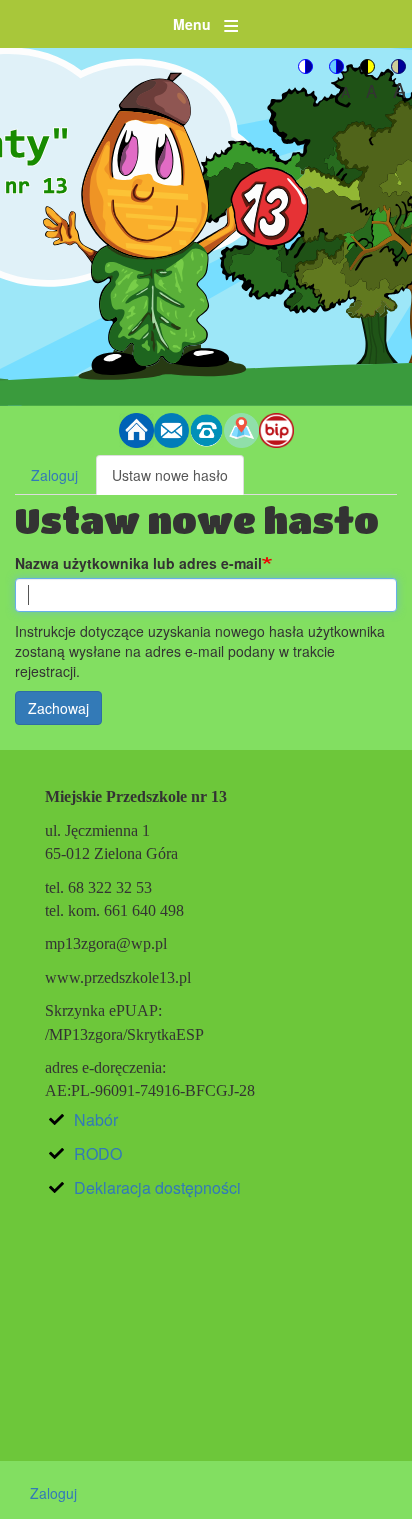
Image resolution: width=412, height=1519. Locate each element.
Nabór (96, 1119)
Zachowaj (58, 708)
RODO (98, 1153)
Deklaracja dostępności (157, 1187)
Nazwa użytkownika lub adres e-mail (138, 563)
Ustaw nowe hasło (178, 480)
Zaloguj (54, 475)
